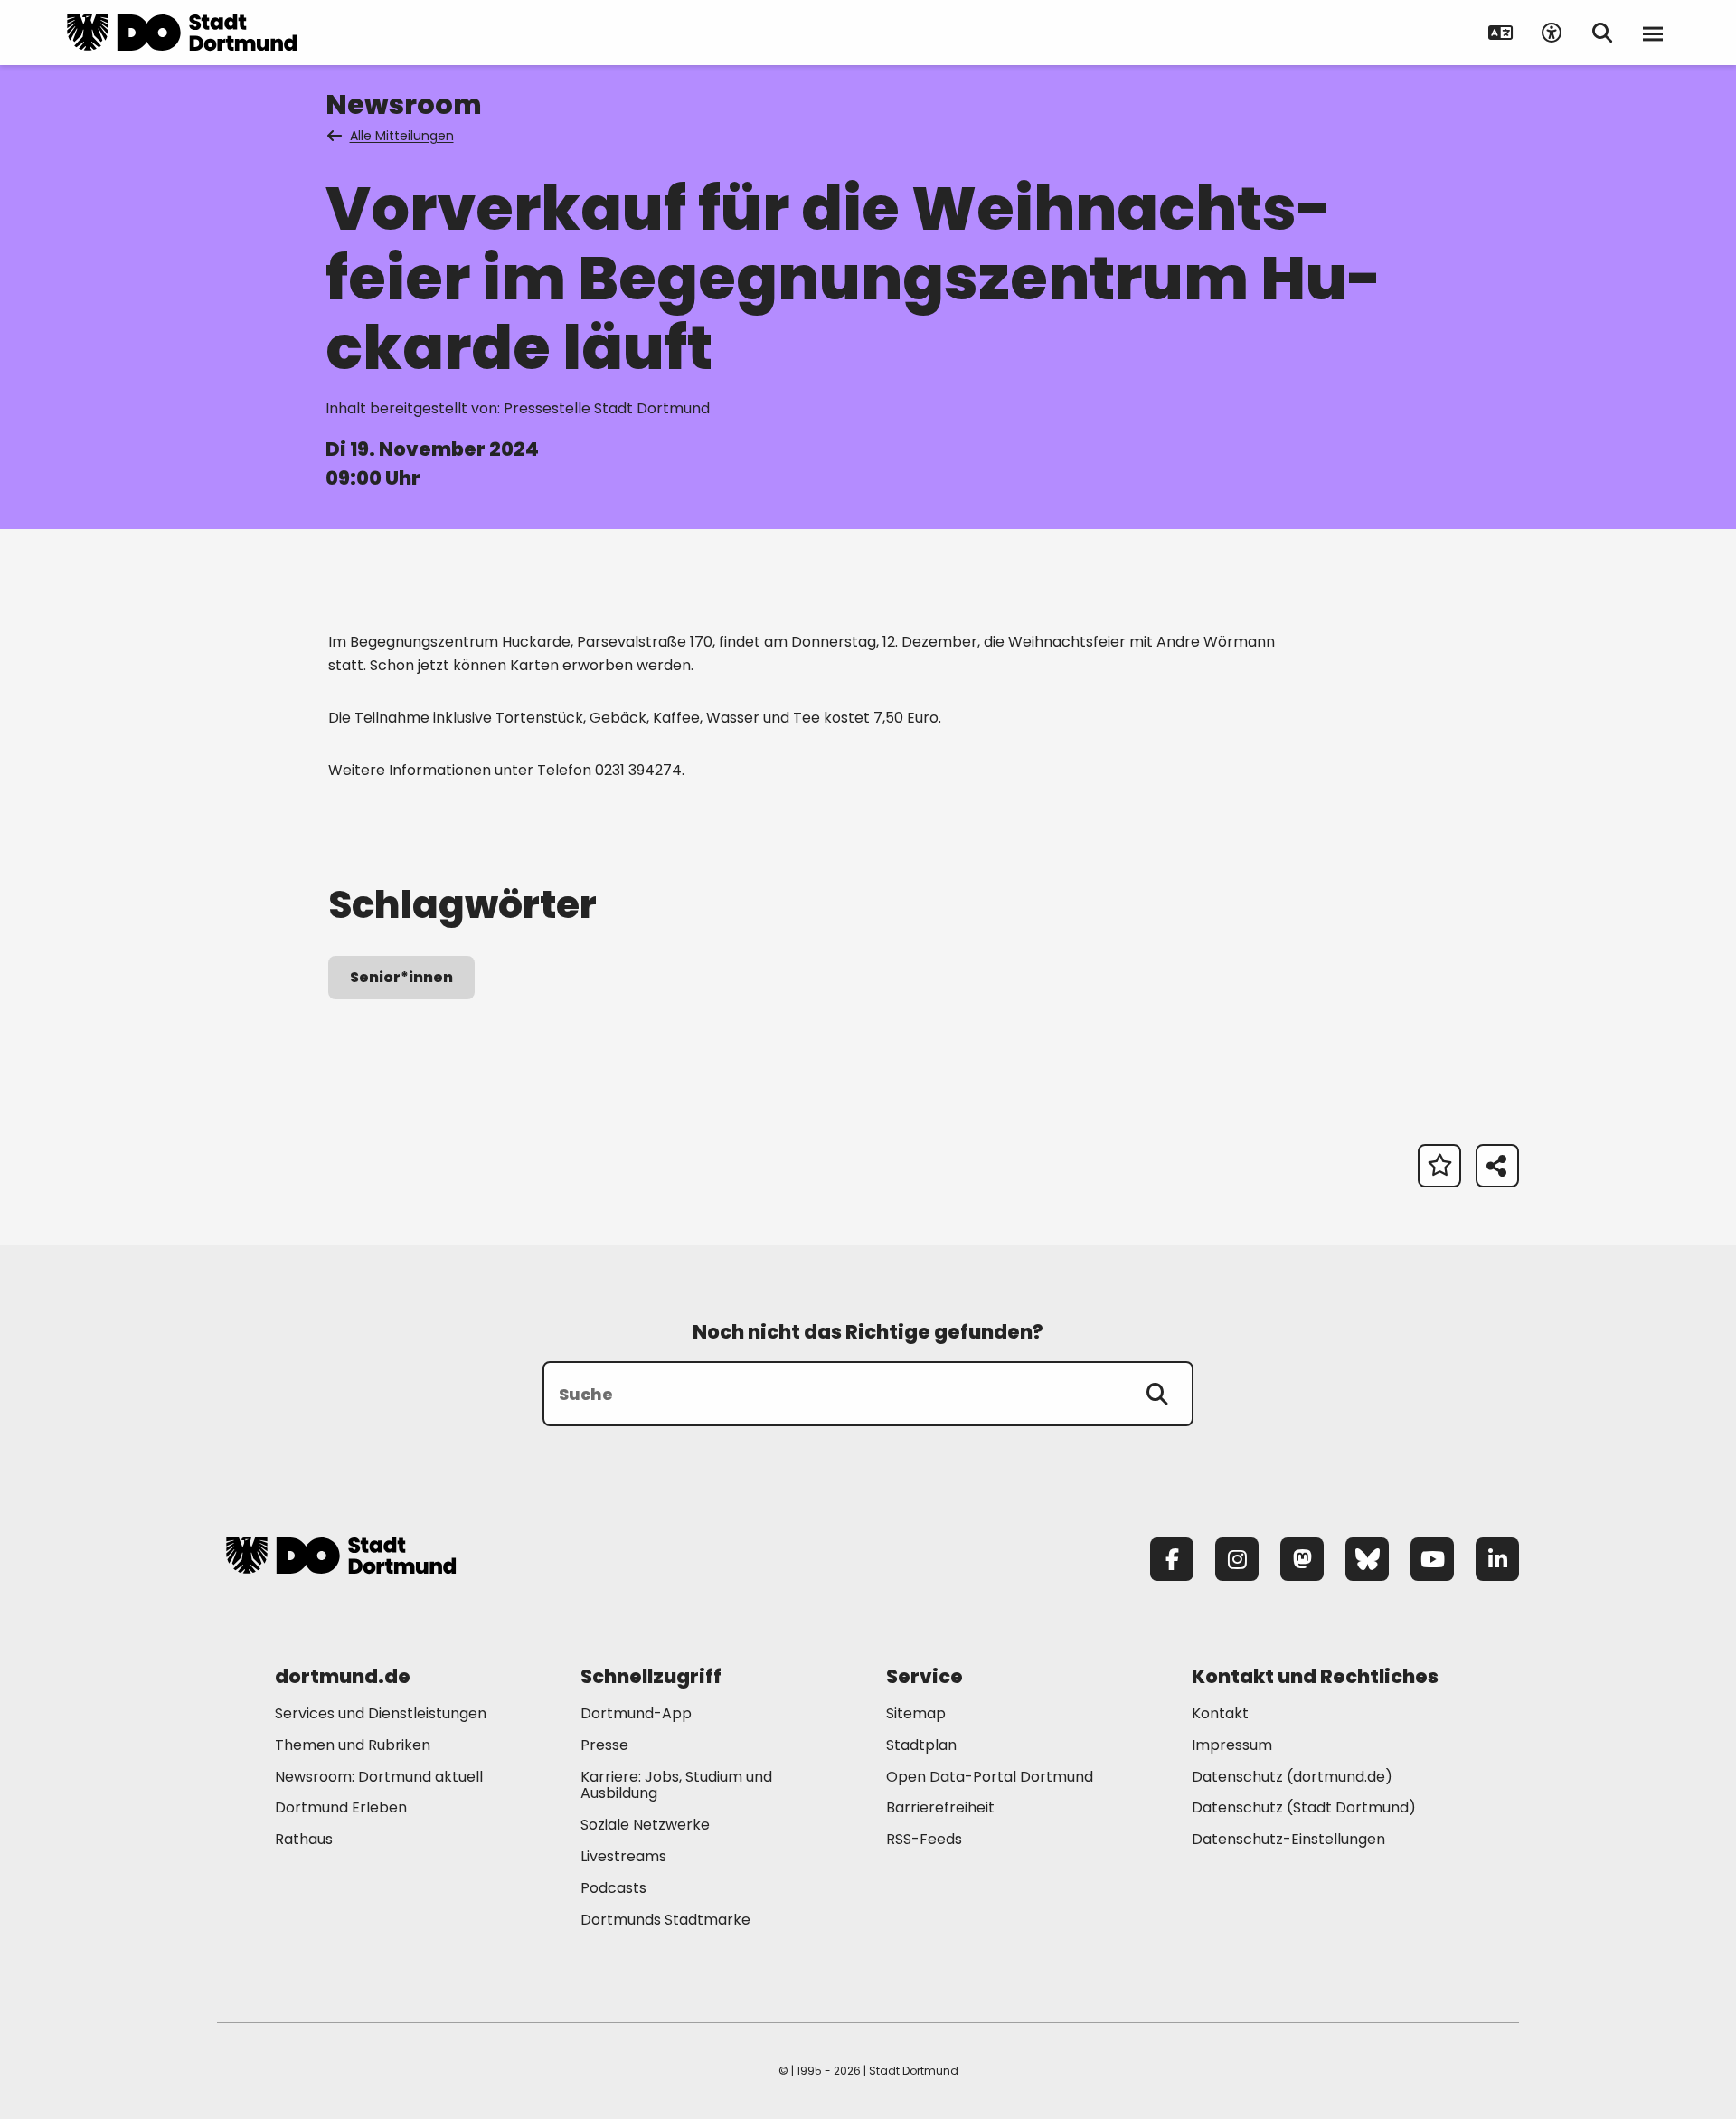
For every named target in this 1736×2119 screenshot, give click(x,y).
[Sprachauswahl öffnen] (1501, 33)
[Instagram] (1237, 1559)
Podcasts (613, 1888)
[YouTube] (1432, 1559)
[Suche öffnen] (1602, 33)
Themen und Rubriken (353, 1745)
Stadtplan (921, 1745)
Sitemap (916, 1713)
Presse (604, 1745)
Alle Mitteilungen (402, 136)
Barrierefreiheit (940, 1807)
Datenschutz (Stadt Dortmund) (1304, 1807)
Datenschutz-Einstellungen (1288, 1840)
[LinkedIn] (1497, 1559)
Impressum (1232, 1745)
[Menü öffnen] (1653, 33)
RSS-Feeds (924, 1839)
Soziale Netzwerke (645, 1825)
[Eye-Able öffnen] (1552, 33)
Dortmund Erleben (341, 1807)
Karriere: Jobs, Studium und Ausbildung (676, 1785)
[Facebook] (1172, 1559)
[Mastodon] (1302, 1559)
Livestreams (623, 1856)
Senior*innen (401, 977)
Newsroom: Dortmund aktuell (379, 1777)
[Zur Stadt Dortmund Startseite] (182, 33)
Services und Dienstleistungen (381, 1713)
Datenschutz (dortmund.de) (1292, 1777)
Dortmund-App (636, 1713)
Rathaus (304, 1839)
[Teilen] (1497, 1166)
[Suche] (1157, 1394)
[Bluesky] (1367, 1559)
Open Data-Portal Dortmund (990, 1777)
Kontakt (1220, 1713)
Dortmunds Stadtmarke (665, 1920)
